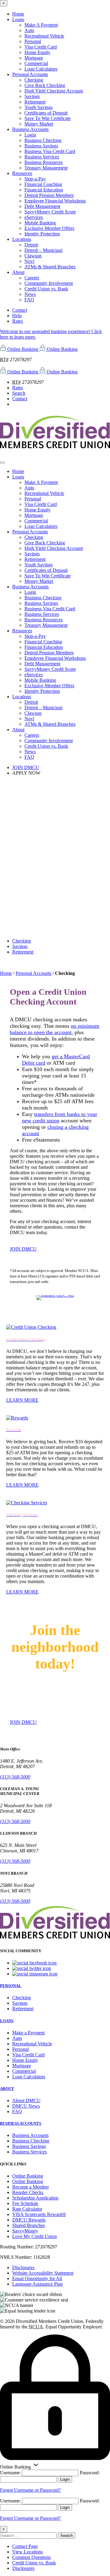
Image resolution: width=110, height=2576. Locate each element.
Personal (33, 41)
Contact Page (25, 2546)
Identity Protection (42, 234)
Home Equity (37, 52)
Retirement (35, 102)
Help (17, 316)
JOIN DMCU (26, 767)
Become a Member (31, 2187)
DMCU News (26, 2106)
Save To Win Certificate (48, 118)
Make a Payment (28, 2033)
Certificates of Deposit (46, 113)
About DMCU (26, 2100)
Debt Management (42, 206)
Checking (34, 80)
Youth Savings (38, 107)
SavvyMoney (25, 2231)
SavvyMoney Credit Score (50, 212)
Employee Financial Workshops (55, 201)
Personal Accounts (30, 74)
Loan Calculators (41, 69)
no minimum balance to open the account (55, 1029)
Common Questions (31, 2557)
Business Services (42, 157)
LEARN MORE (22, 1400)
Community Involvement (49, 283)
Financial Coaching (43, 184)
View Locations (28, 2552)
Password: (90, 2473)
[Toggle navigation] (2, 463)
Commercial (36, 63)
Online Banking (28, 2176)
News (30, 294)
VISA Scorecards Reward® (39, 2214)
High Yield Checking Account (54, 91)
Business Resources (44, 162)
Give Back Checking (45, 85)
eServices (34, 217)
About (18, 272)
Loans (18, 19)
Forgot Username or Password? (30, 2490)
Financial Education (44, 190)
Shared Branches (29, 2225)
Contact (20, 310)
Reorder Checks (28, 2192)
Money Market (39, 124)
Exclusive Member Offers (49, 228)
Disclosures (23, 2267)
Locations (22, 239)
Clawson (33, 256)
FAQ (29, 300)
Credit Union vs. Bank (46, 289)
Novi (29, 261)
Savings (32, 96)
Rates (18, 321)
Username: (10, 2473)
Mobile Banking (40, 223)
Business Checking (43, 140)
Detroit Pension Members (49, 195)
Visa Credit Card (41, 47)
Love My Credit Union (35, 2236)
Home (18, 14)
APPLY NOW (26, 773)
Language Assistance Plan (37, 2284)
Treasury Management (46, 168)
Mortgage (34, 58)
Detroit (31, 245)
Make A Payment (41, 25)
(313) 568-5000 (15, 1777)
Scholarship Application (35, 2198)
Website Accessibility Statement (43, 2273)
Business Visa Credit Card (50, 151)
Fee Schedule (25, 2203)
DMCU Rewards (29, 2220)
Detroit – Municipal (43, 250)
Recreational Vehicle (44, 36)
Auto (29, 30)
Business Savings (41, 146)
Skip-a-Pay (35, 179)
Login (30, 135)
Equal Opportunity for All (37, 2278)
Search (19, 393)
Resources (22, 173)
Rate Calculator (27, 2209)
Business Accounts (30, 129)
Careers (32, 278)
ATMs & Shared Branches (50, 267)
